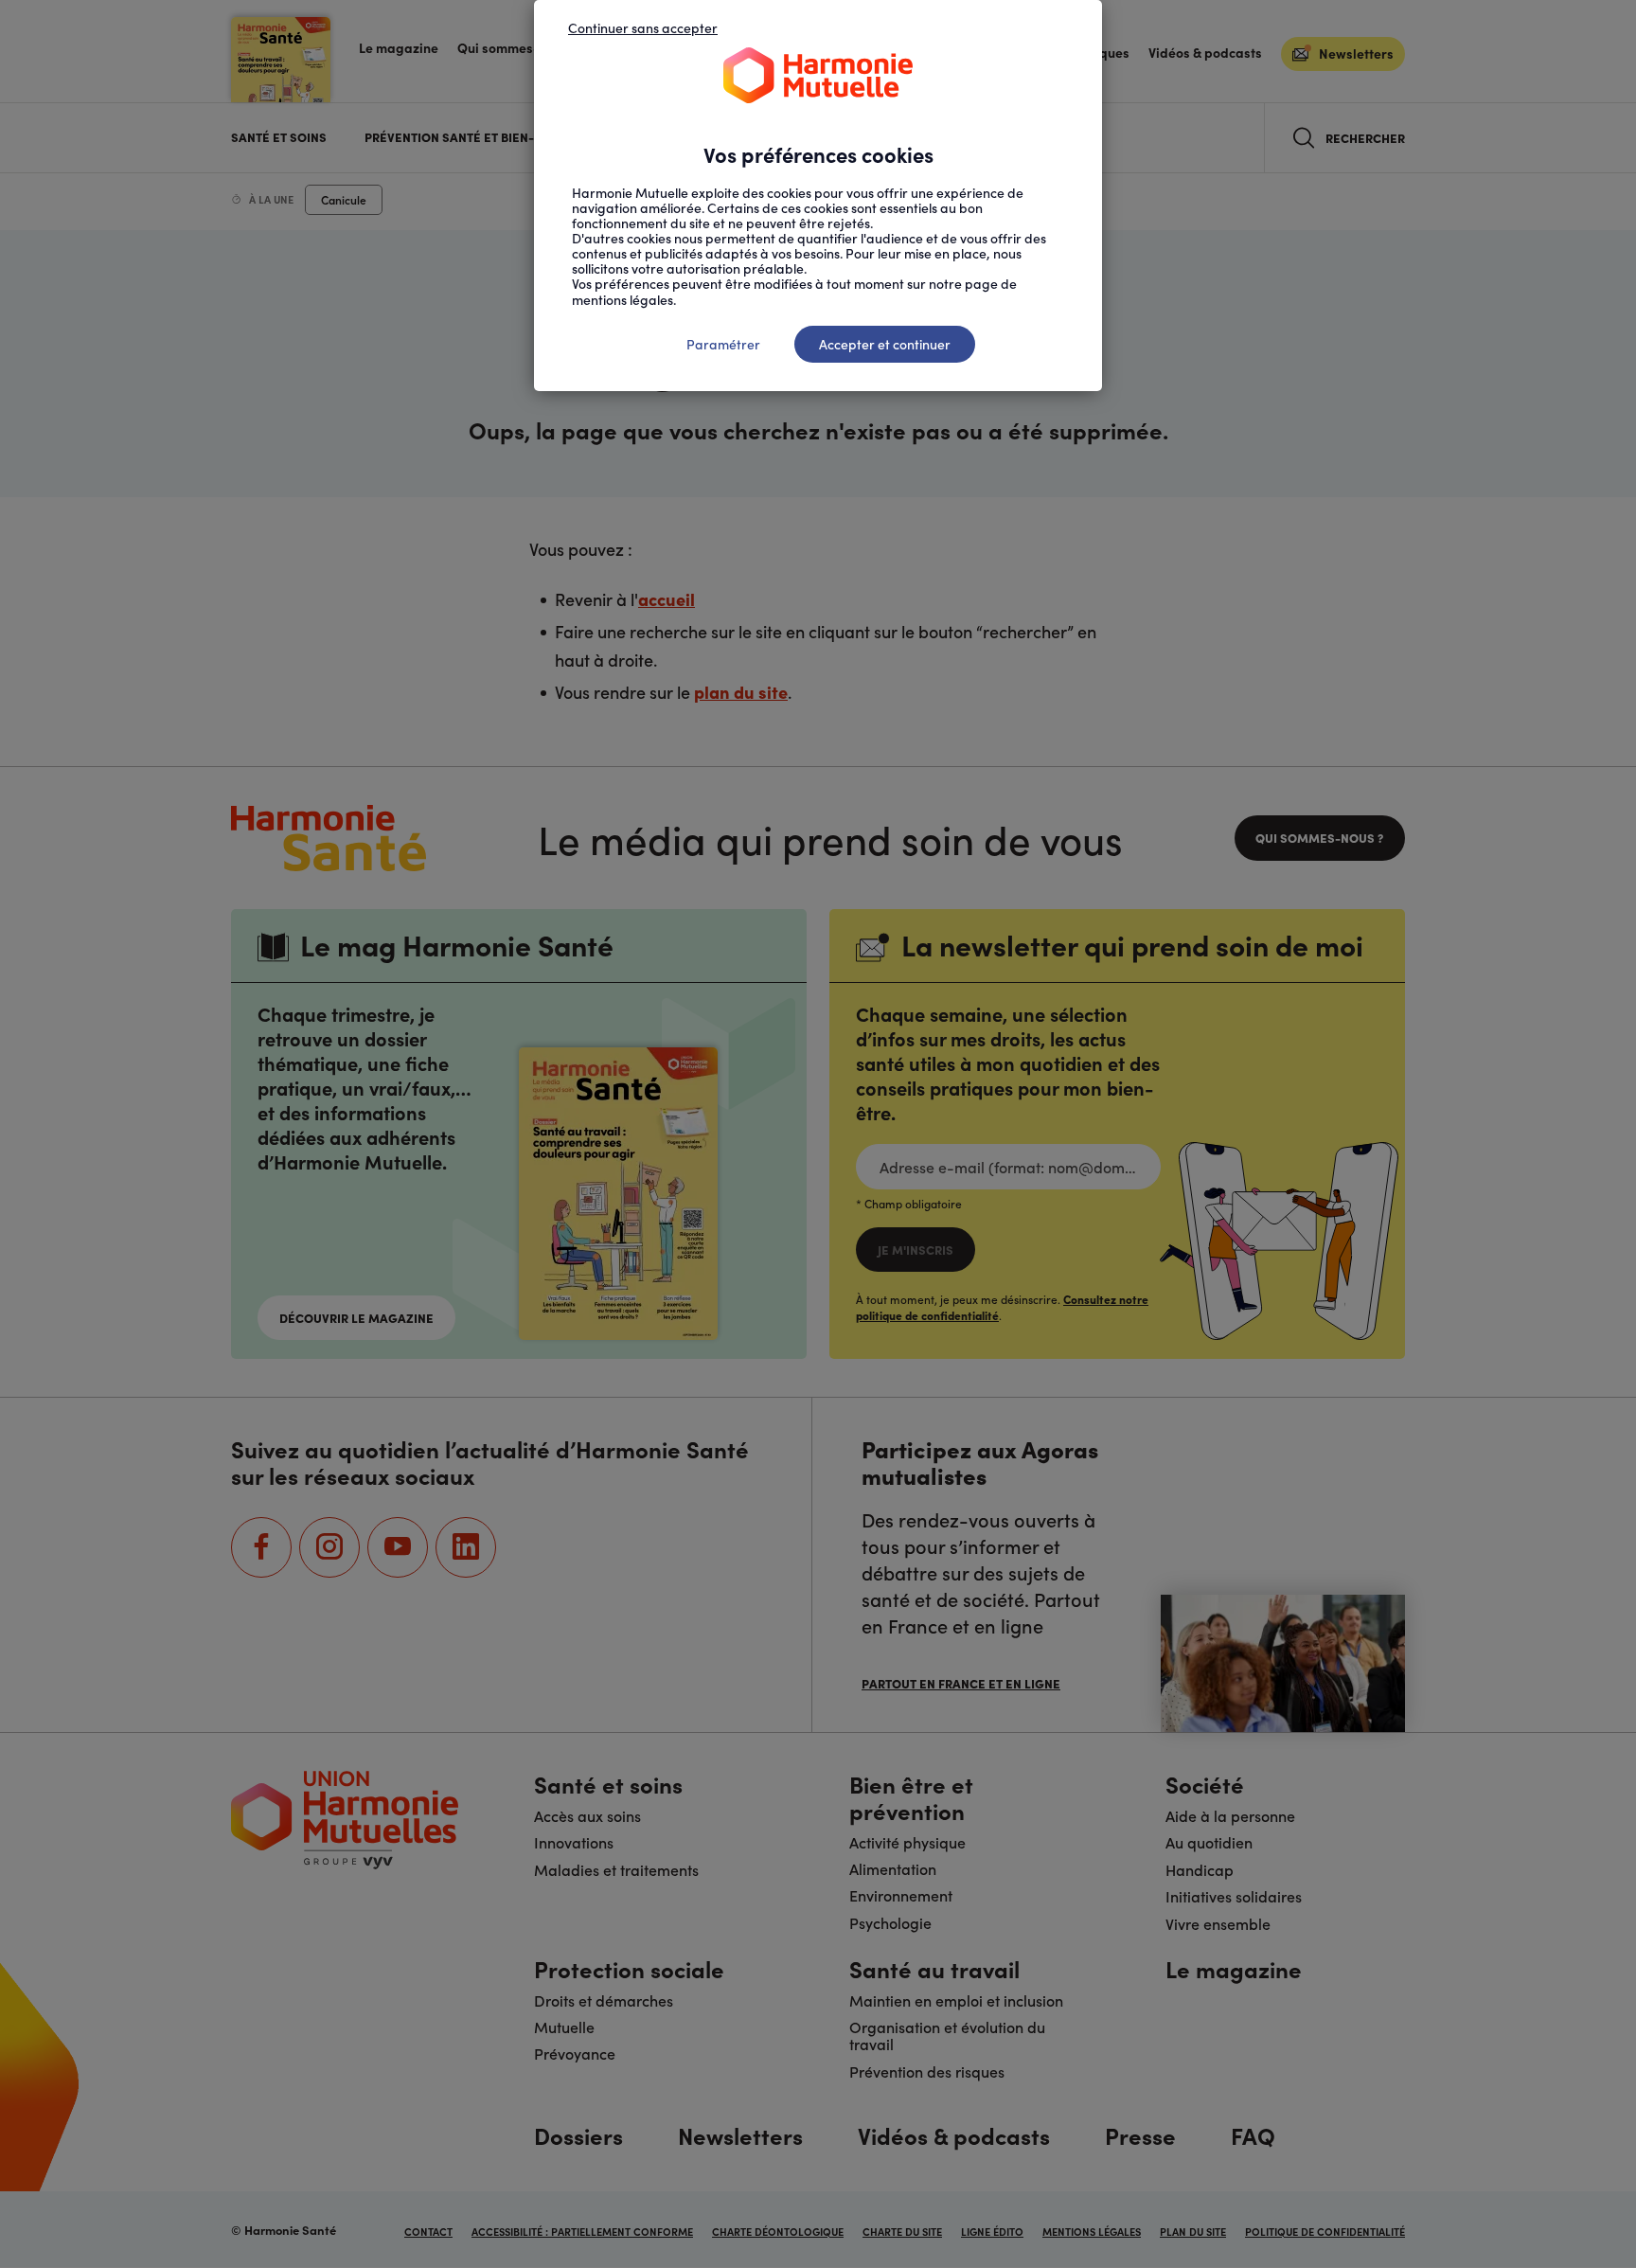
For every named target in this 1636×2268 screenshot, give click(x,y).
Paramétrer (723, 344)
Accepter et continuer (885, 344)
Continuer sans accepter (643, 27)
